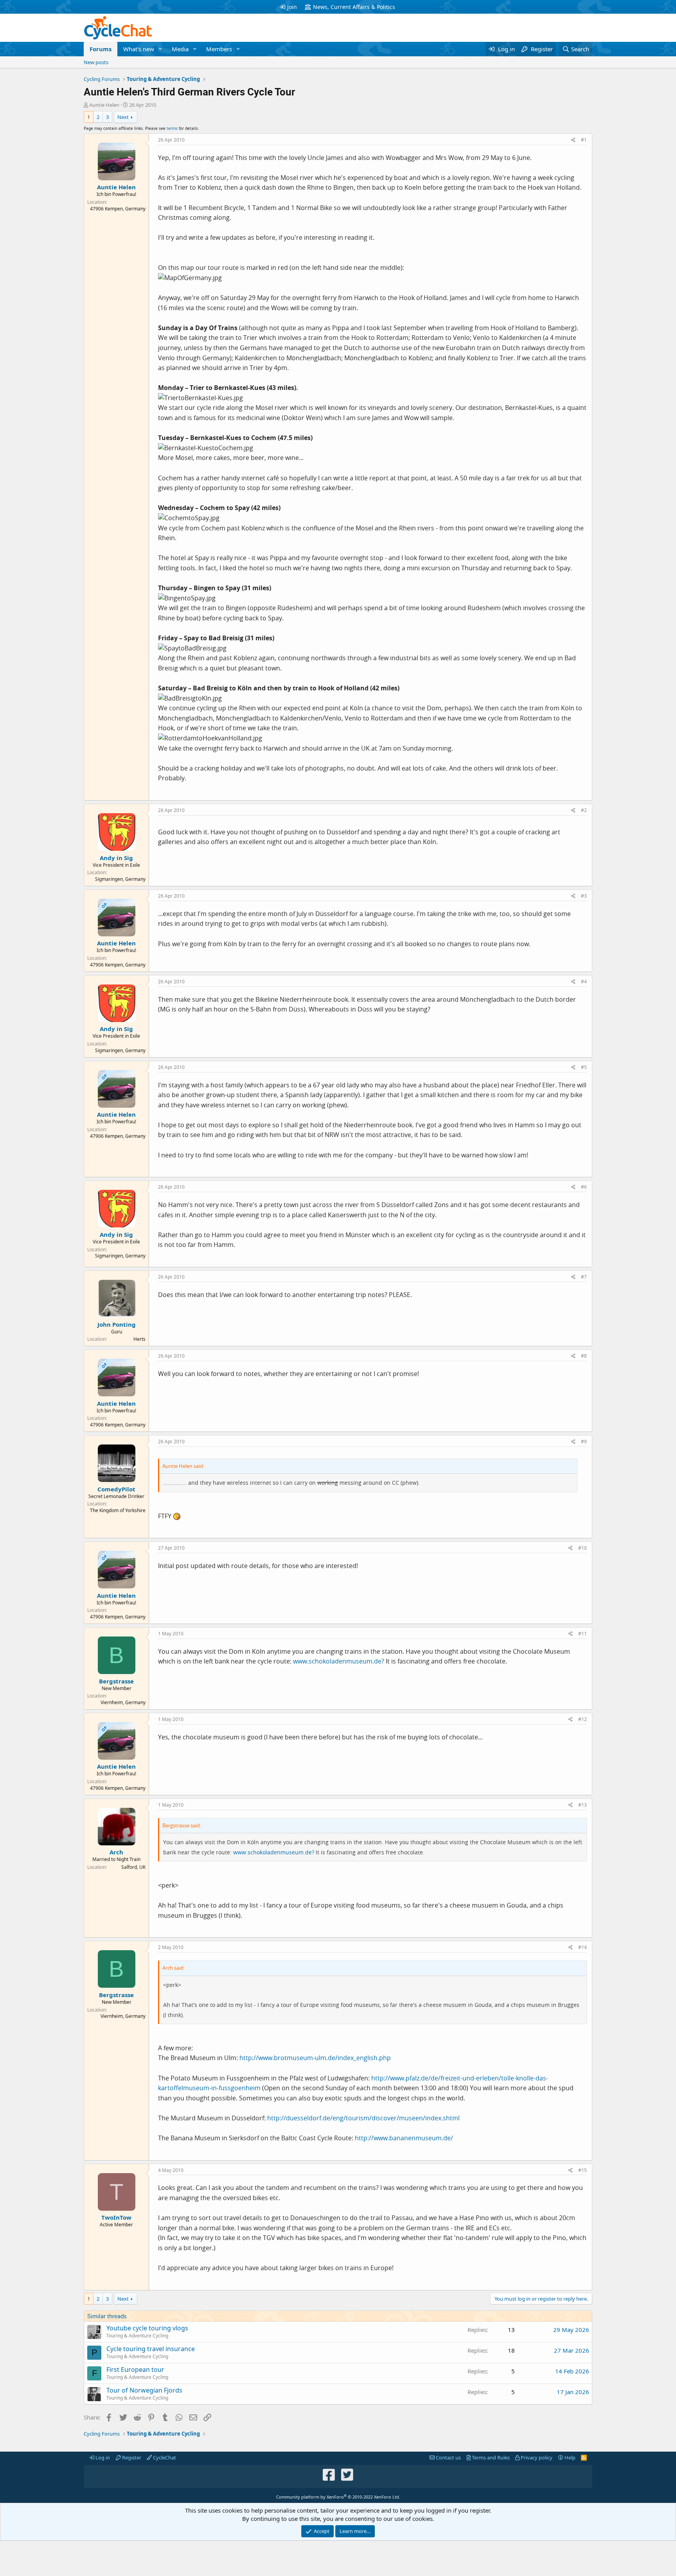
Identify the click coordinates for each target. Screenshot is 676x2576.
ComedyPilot (116, 1489)
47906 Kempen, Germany (118, 209)
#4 (584, 982)
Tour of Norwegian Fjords (144, 2390)
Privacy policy (536, 2457)
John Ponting (117, 1324)
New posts (96, 62)
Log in (102, 2457)
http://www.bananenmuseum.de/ (404, 2138)
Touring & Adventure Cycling (137, 2336)
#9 (584, 1442)
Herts (139, 1339)
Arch (116, 1852)
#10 (583, 1548)
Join (292, 7)
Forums (101, 49)
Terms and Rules (490, 2457)
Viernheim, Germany (123, 1702)
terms (172, 128)
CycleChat (164, 2457)
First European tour (135, 2369)
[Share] (573, 140)
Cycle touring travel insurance (151, 2349)
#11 (583, 1634)
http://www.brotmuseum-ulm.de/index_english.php (315, 2058)
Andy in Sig (116, 858)
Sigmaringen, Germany (120, 879)
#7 (584, 1277)
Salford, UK (133, 1867)
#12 (583, 1719)
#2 (584, 810)
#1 (584, 140)
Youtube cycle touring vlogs (147, 2328)
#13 (583, 1805)
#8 (584, 1356)
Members (219, 49)
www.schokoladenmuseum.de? (339, 1661)
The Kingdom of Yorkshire (118, 1510)
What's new (139, 49)
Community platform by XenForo (338, 2497)
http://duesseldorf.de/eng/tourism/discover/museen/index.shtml (363, 2118)
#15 (583, 2170)
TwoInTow (116, 2217)
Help (569, 2457)
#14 (583, 1947)
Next (123, 117)
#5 (584, 1067)
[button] (160, 49)
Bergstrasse (116, 1681)
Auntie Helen (104, 105)
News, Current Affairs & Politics (354, 7)
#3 (584, 896)
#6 (584, 1187)
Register (131, 2457)
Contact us (448, 2457)
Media (180, 49)
